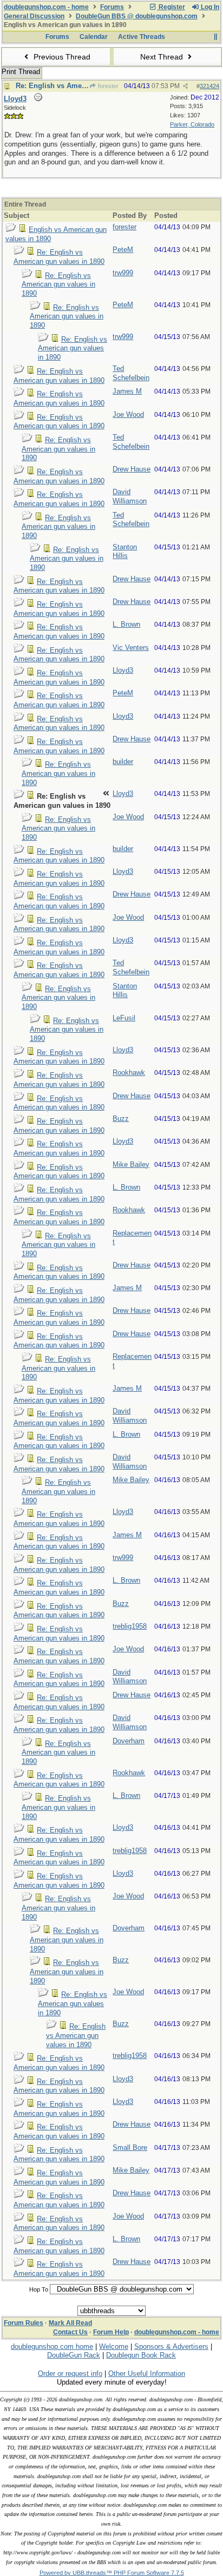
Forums (112, 7)
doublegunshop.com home (52, 2346)
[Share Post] (185, 86)
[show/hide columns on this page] (215, 37)
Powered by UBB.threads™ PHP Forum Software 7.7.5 (112, 2573)
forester (107, 86)
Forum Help (111, 2332)
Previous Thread (61, 57)
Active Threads (142, 37)
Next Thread (163, 57)
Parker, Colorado (192, 124)
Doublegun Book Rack (141, 2355)
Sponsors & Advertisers (171, 2346)
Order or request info (70, 2373)
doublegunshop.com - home (46, 7)
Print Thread (21, 72)
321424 (209, 86)
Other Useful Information (147, 2373)
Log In (209, 7)
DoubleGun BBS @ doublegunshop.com (137, 16)
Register (171, 7)
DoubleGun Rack (74, 2355)
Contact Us (70, 2332)
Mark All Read (70, 2323)
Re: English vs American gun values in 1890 (59, 257)
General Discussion (34, 16)
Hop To (39, 2289)
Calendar (94, 37)
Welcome (114, 2346)
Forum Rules (24, 2323)
